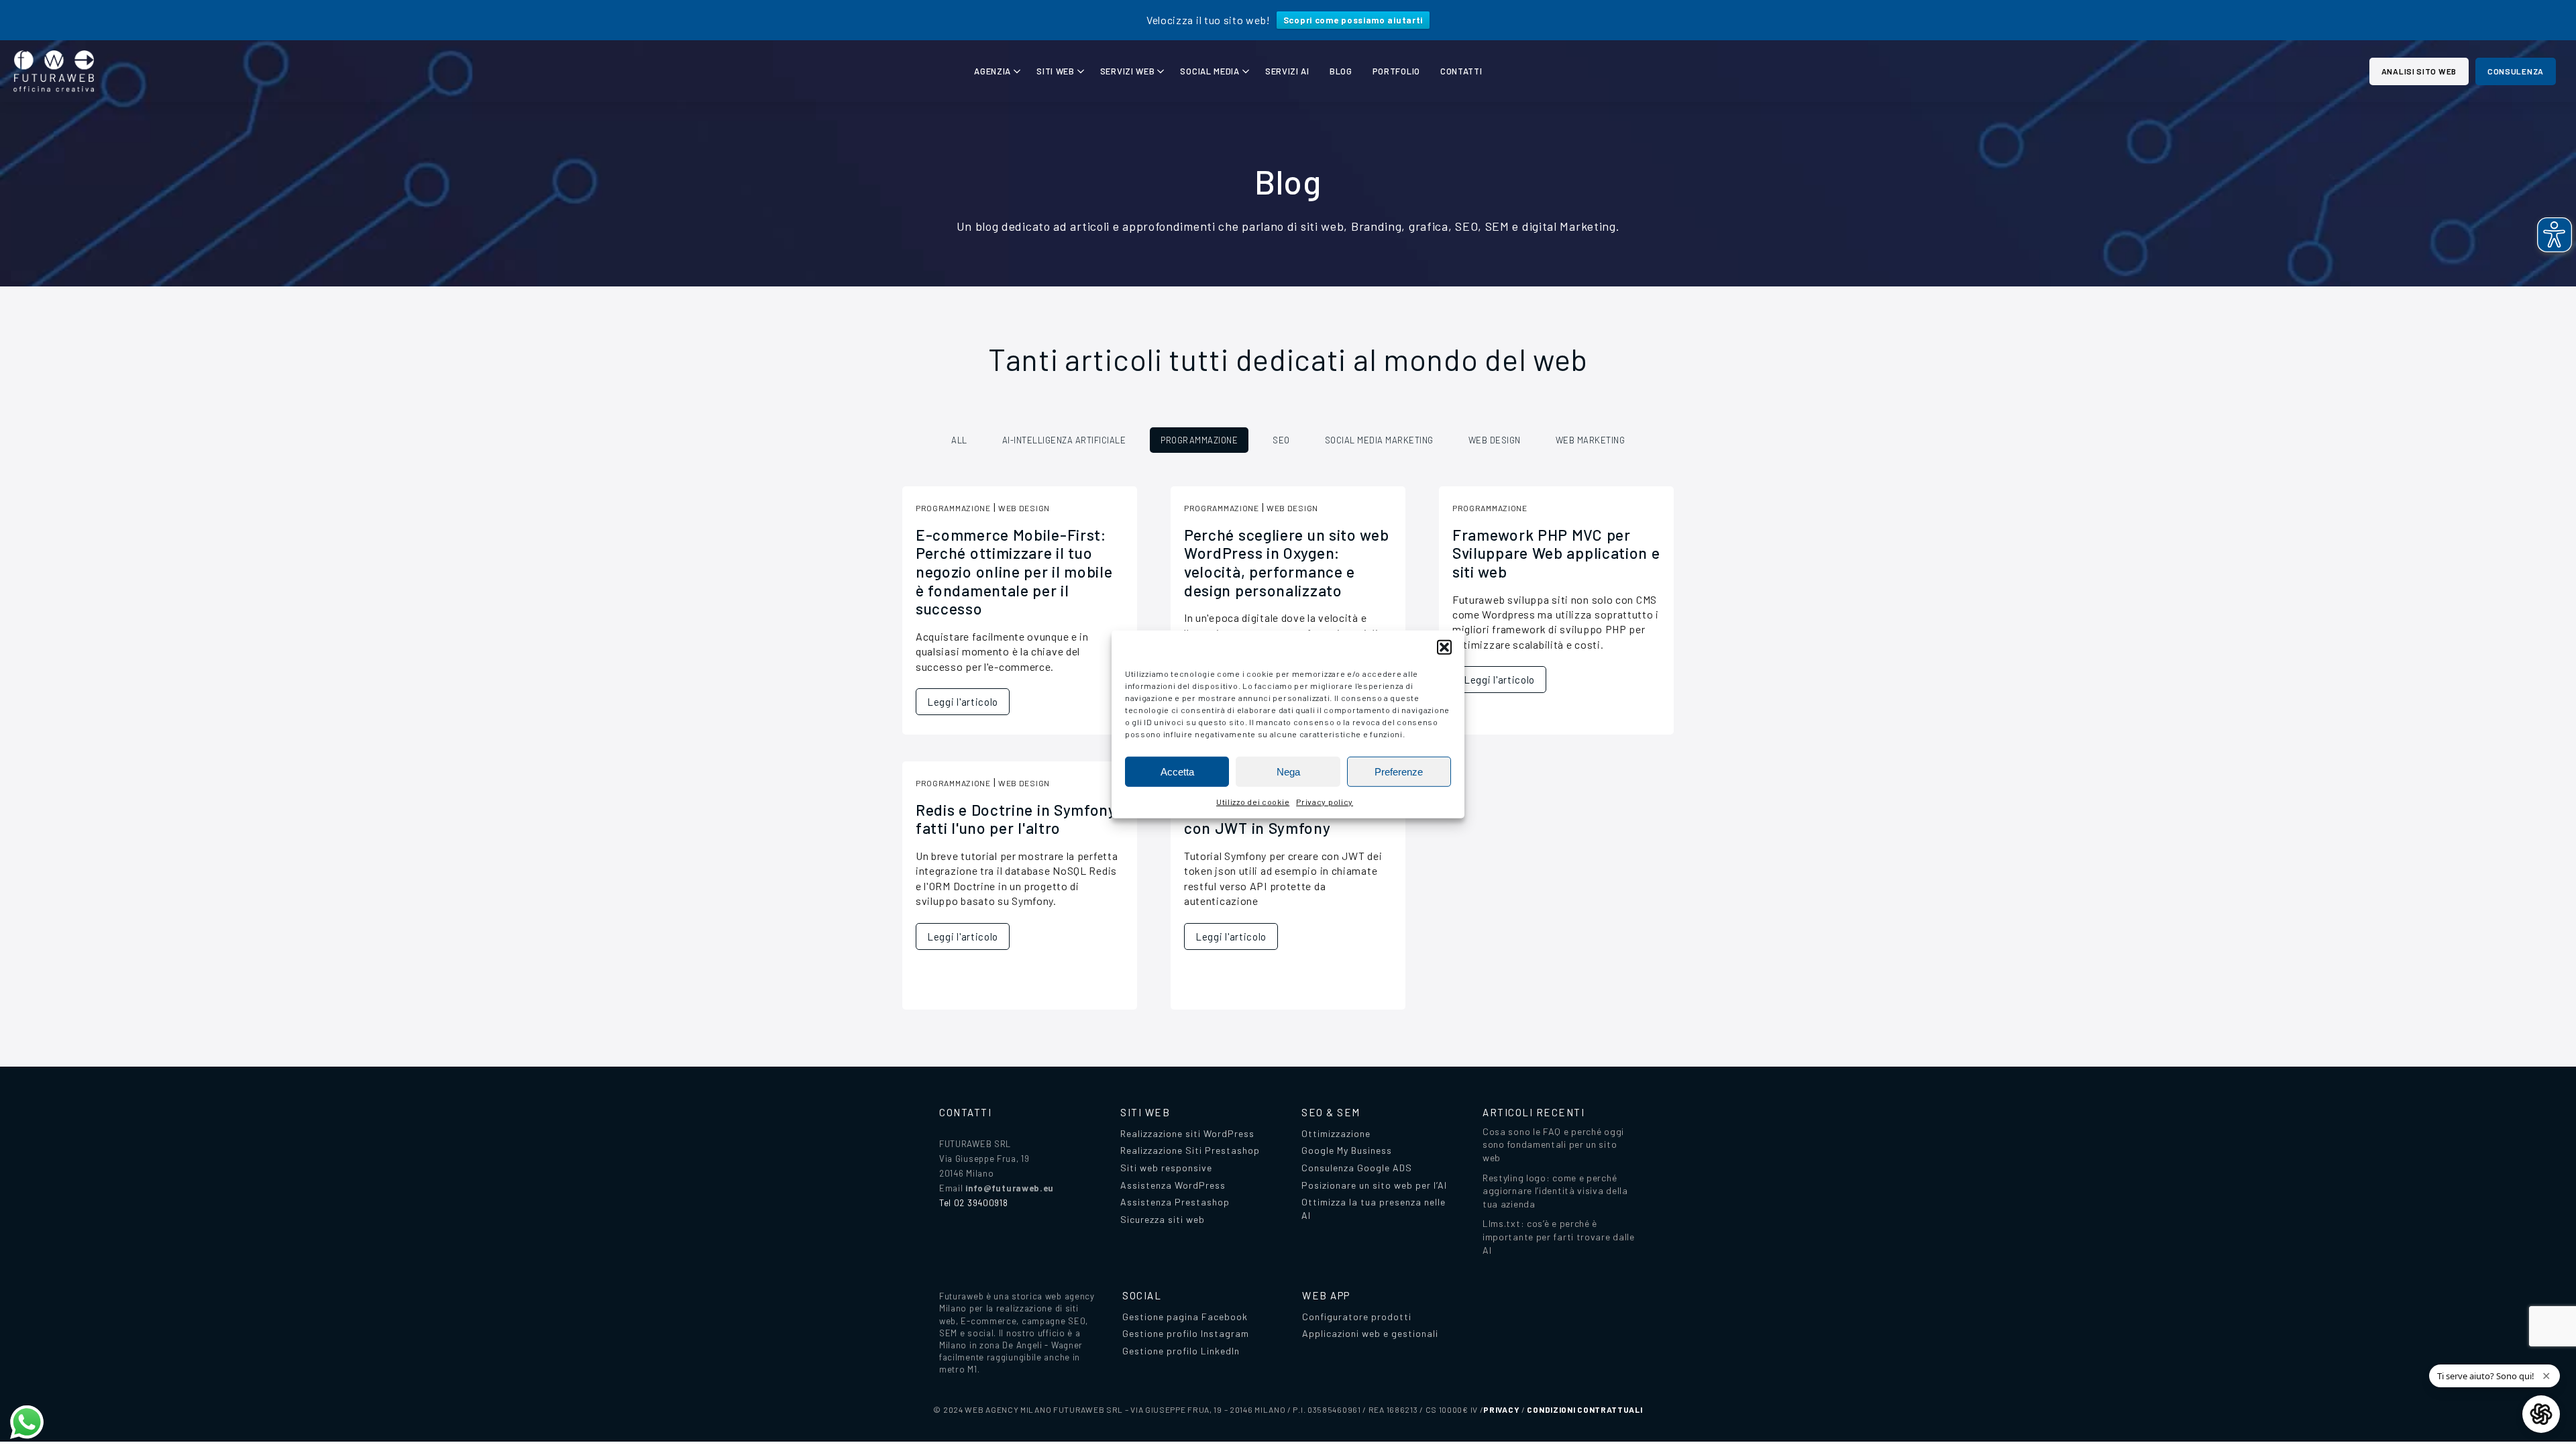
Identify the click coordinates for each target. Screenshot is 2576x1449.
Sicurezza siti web (1163, 1219)
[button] (1444, 647)
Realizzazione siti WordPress (1187, 1133)
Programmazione (1199, 440)
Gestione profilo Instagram (1186, 1333)
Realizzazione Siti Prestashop (1190, 1150)
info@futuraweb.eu (1010, 1188)
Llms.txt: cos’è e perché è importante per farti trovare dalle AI (1559, 1236)
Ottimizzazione (1336, 1133)
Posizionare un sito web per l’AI (1374, 1185)
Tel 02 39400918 (974, 1203)
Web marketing (1591, 440)
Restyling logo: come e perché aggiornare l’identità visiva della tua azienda (1555, 1191)
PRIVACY (1501, 1409)
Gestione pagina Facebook (1185, 1317)
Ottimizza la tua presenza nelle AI (1374, 1209)
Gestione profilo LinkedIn (1181, 1351)
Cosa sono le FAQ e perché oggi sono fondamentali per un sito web (1553, 1144)
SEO (1281, 440)
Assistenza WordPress (1173, 1185)
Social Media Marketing (1379, 440)
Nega (1288, 771)
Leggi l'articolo (963, 702)
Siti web (1056, 71)
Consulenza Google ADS (1357, 1168)
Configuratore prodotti (1357, 1317)
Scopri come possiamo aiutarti (1353, 20)
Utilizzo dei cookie (1253, 802)
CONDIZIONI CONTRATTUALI (1585, 1409)
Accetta (1177, 771)
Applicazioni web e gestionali (1370, 1333)
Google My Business (1347, 1150)
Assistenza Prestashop (1175, 1202)
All (959, 440)
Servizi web (1128, 71)
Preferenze (1399, 771)
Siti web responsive (1166, 1168)
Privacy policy (1325, 802)
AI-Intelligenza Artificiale (1064, 440)
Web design (1495, 440)
